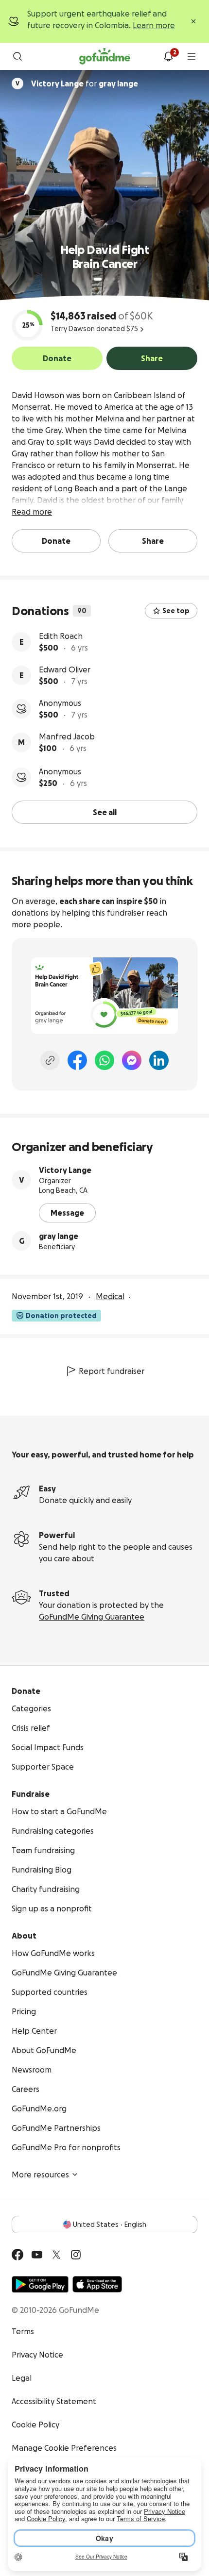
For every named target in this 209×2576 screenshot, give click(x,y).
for (85, 84)
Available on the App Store (97, 2284)
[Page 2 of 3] (107, 279)
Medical (110, 1296)
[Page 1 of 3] (98, 279)
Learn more (154, 25)
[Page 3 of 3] (114, 279)
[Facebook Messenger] (132, 1060)
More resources (40, 2175)
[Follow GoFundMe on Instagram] (76, 2255)
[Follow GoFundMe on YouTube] (37, 2255)
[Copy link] (50, 1060)
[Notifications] (168, 56)
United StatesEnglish (110, 2225)
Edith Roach (61, 636)
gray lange (59, 1236)
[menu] (192, 56)
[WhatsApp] (104, 1060)
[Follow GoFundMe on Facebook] (17, 2255)
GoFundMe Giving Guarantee (92, 1617)
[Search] (17, 56)
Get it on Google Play (40, 2284)
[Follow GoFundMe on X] (56, 2255)
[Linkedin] (159, 1060)
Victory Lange (65, 1170)
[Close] (193, 21)
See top (176, 611)
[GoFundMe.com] (105, 56)
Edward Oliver (65, 669)
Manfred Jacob (67, 736)
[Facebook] (77, 1060)
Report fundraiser (112, 1371)
